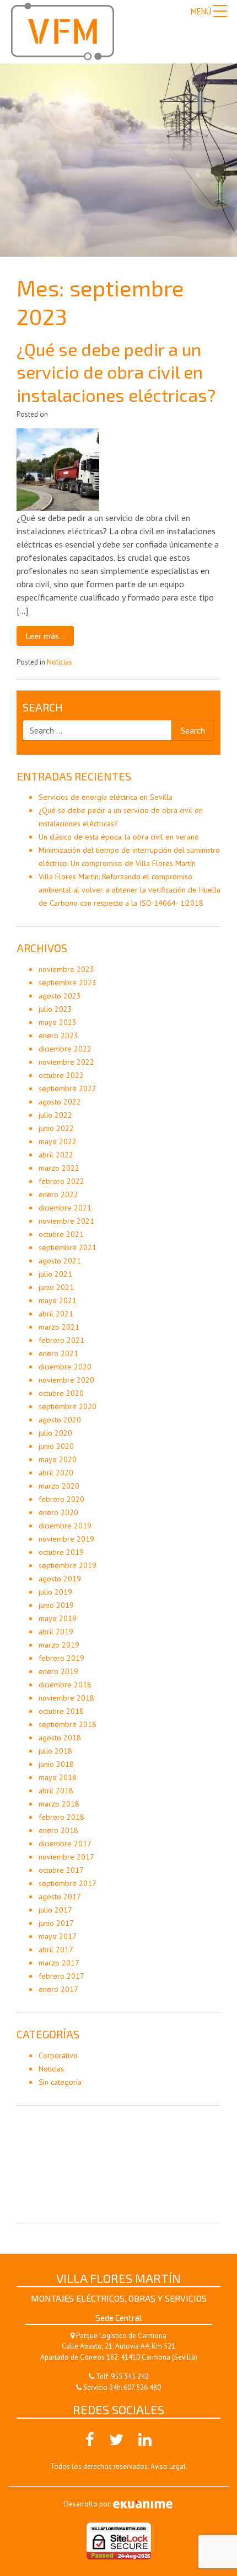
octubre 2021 (61, 1234)
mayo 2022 (58, 1141)
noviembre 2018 (66, 1698)
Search (43, 707)
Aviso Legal (168, 2466)
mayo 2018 (58, 1777)
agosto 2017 (60, 1897)
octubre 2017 (61, 1870)
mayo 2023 (58, 1022)
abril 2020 (56, 1473)
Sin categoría (60, 2082)
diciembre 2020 (65, 1367)
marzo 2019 (59, 1645)
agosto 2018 (60, 1738)
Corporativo (58, 2056)
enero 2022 (58, 1194)
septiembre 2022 (68, 1088)
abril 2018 (56, 1791)
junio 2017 (56, 1923)
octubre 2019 (61, 1552)
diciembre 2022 (65, 1049)
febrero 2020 (61, 1499)
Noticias (60, 662)
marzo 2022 (59, 1168)
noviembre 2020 (66, 1380)
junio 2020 (56, 1446)
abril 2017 (56, 1950)
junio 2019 (56, 1605)
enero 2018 (58, 1830)
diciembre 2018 (65, 1685)
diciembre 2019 (65, 1526)
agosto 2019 (60, 1579)
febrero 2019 (61, 1658)
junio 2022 (56, 1128)
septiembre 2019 (68, 1565)
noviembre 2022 (66, 1062)
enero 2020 (58, 1512)
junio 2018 (56, 1764)
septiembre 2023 (68, 982)
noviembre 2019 (66, 1539)
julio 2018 (55, 1751)
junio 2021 (56, 1287)
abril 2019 (56, 1632)
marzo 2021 (59, 1327)
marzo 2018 (59, 1804)
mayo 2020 (58, 1459)
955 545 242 (130, 2376)
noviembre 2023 (66, 969)
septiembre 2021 (68, 1247)
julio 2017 (55, 1910)
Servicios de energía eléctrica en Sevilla (106, 797)
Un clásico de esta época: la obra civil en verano (119, 837)
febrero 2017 (61, 1976)
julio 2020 (55, 1433)
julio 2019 (55, 1592)
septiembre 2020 (68, 1406)
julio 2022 (55, 1115)
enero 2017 (58, 1989)
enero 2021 (58, 1353)
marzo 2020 (59, 1486)
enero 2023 (58, 1035)
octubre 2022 (61, 1075)
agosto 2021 (60, 1261)
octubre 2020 (61, 1393)
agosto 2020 (60, 1420)
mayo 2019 (58, 1618)
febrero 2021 (61, 1340)
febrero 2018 (61, 1817)
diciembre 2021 (65, 1208)
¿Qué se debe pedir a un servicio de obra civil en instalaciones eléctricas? (116, 372)
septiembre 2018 (68, 1724)
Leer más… (45, 636)
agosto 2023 (60, 996)
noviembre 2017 (66, 1857)
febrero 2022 (61, 1181)
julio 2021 (55, 1274)
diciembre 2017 (65, 1844)
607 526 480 (142, 2388)
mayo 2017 (58, 1936)
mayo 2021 (58, 1300)
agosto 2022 (60, 1102)
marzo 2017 (59, 1963)
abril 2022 (56, 1155)
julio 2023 (55, 1009)
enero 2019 (58, 1671)
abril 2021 (56, 1314)
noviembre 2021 (66, 1221)
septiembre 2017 (68, 1883)
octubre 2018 (61, 1711)
